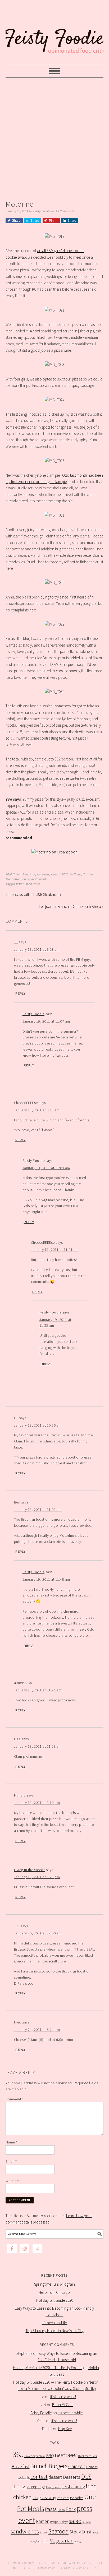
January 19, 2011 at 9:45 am (37, 1110)
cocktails (24, 2478)
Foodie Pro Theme (52, 2563)
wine (37, 884)
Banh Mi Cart (62, 2405)
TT (16, 942)
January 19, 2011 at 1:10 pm (37, 1803)
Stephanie (24, 2353)
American (29, 874)
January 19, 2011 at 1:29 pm (37, 1877)
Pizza (26, 879)
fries (35, 2498)
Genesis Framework (41, 2568)
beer (71, 2455)
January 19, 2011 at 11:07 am (46, 1021)
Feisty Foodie (34, 1014)
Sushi (86, 2532)
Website (12, 2181)
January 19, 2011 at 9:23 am (37, 949)
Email (11, 2161)
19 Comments (65, 211)
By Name (75, 874)
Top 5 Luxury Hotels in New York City (55, 2331)
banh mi (41, 2456)
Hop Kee (65, 2429)
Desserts (72, 2477)
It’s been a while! (55, 2323)
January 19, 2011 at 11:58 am (38, 1746)
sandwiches (25, 2531)
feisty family (74, 2487)
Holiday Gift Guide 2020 (55, 2300)
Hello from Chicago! (55, 2292)
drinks (19, 2486)
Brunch (39, 2466)
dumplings (36, 2487)
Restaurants (39, 879)
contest (39, 2477)
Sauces (44, 2533)
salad (75, 2521)
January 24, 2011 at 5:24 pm (37, 2030)
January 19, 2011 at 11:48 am (46, 1579)
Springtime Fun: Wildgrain (54, 2284)
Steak (75, 2532)
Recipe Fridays (59, 2522)
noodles (77, 2498)
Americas (43, 874)
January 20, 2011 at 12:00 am (38, 1933)
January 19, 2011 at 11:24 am (38, 1690)
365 (18, 2454)
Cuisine (88, 874)
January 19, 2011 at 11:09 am (46, 1168)
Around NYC (59, 874)
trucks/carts (35, 2541)
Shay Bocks (81, 2563)
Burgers (58, 2466)
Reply (21, 994)
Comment (15, 2099)
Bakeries (30, 2456)
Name (12, 2142)
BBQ (50, 2456)
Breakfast (21, 2467)
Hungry (20, 1795)
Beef (60, 2455)
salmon (87, 2522)
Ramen (43, 2521)
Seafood (58, 2531)
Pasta (51, 2509)
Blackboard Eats (87, 2456)
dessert (55, 2477)
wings (78, 2541)
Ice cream (63, 2498)
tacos (95, 2532)
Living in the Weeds (30, 1870)
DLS (86, 2477)
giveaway (47, 2497)
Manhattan (13, 879)
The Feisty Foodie (55, 32)
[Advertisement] (54, 137)
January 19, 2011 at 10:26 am (38, 1425)
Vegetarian (62, 2541)
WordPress (88, 2568)
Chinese (92, 2467)
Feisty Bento (54, 2487)
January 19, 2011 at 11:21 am (55, 1250)
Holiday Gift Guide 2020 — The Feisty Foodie (48, 2368)
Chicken (77, 2466)
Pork (71, 2509)
